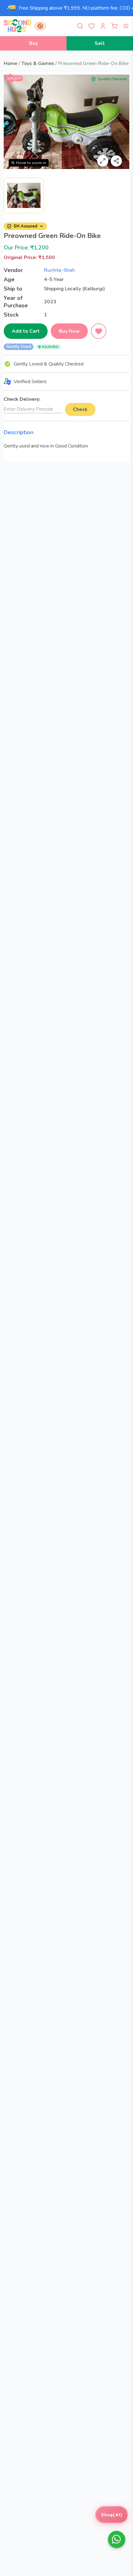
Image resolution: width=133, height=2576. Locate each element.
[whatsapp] (117, 2539)
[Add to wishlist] (99, 331)
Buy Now (69, 331)
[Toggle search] (80, 26)
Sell (100, 43)
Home (11, 63)
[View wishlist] (92, 26)
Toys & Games (38, 63)
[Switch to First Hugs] (40, 26)
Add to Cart (26, 331)
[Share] (116, 161)
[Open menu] (126, 26)
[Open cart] (114, 26)
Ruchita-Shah (59, 270)
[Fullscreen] (103, 161)
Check (80, 409)
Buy (33, 43)
